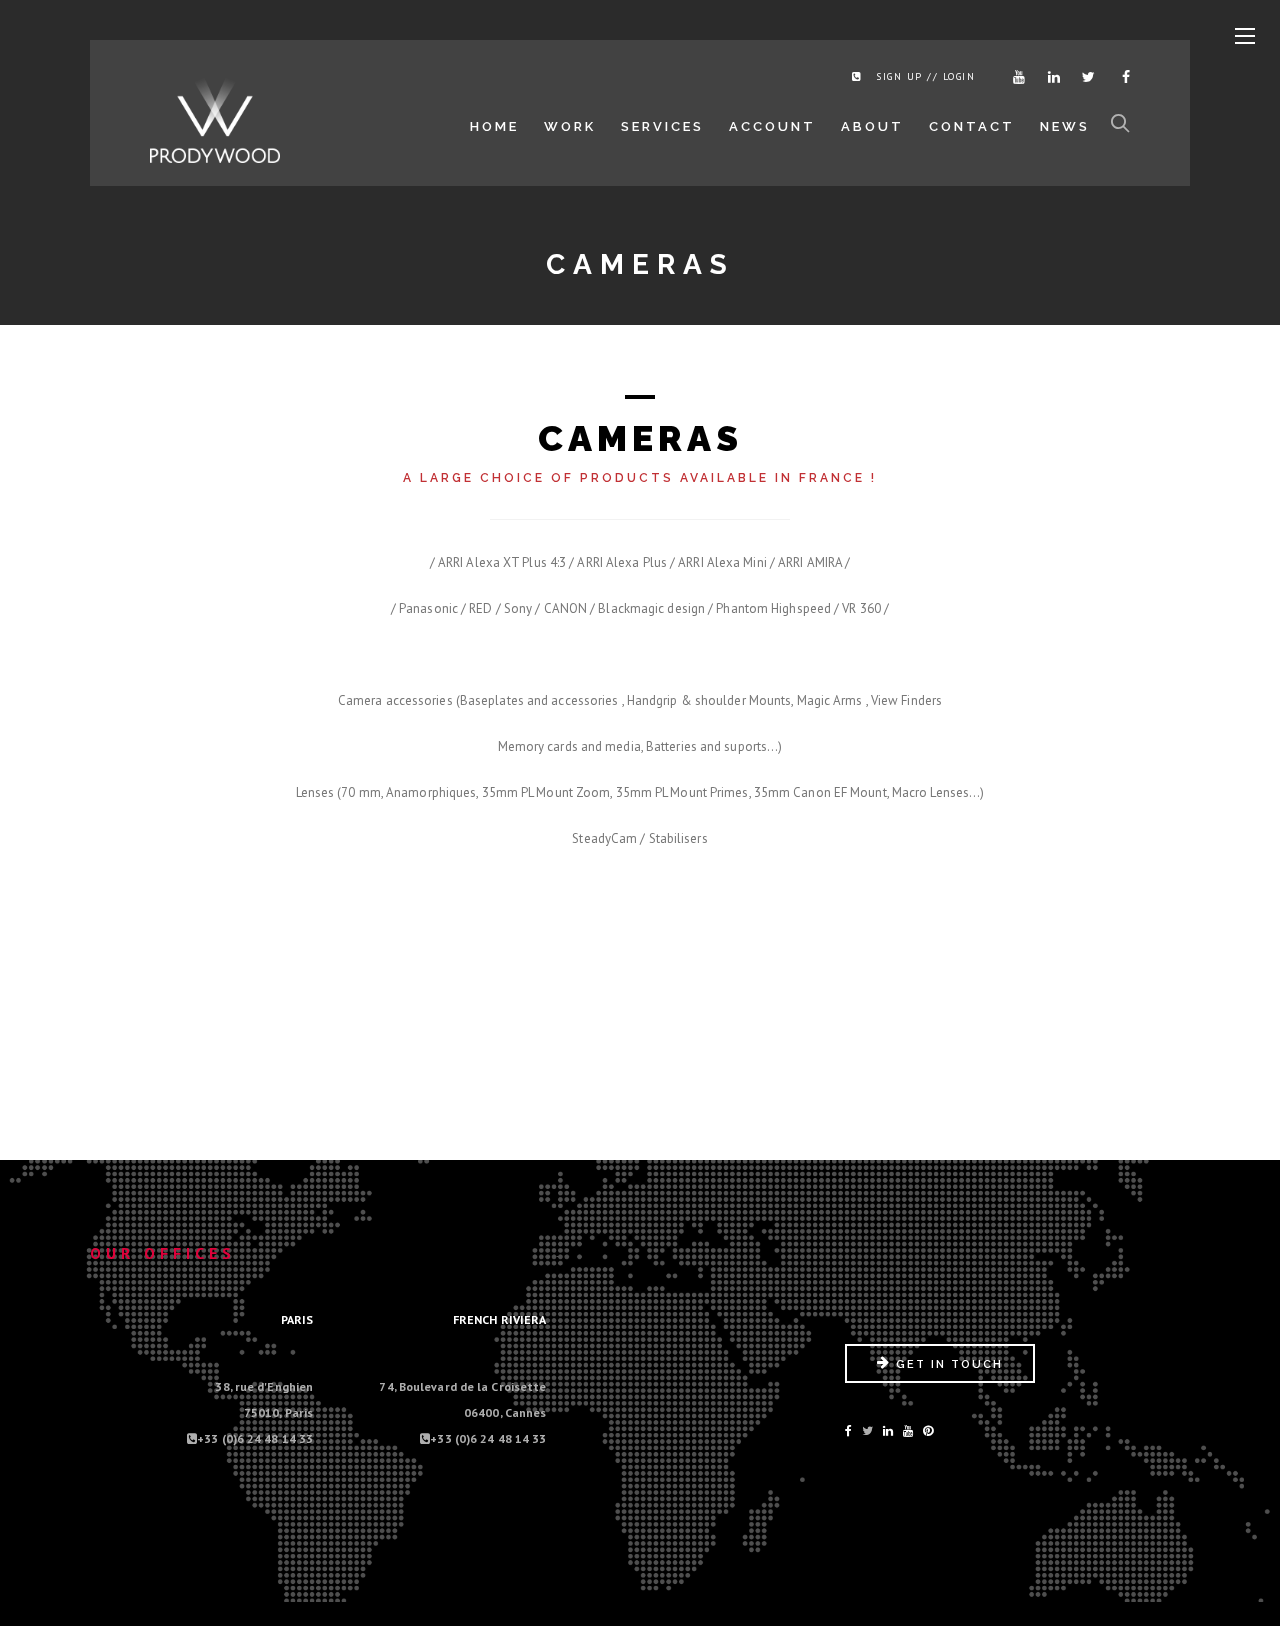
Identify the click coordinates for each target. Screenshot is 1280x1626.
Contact (972, 126)
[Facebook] (1120, 77)
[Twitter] (1085, 77)
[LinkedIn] (1050, 77)
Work (570, 126)
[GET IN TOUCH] (940, 1378)
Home (494, 126)
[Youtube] (1015, 77)
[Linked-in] (888, 1430)
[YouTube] (908, 1430)
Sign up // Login (925, 76)
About (872, 126)
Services (662, 126)
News (1065, 126)
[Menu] (1245, 37)
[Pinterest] (928, 1430)
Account (772, 126)
